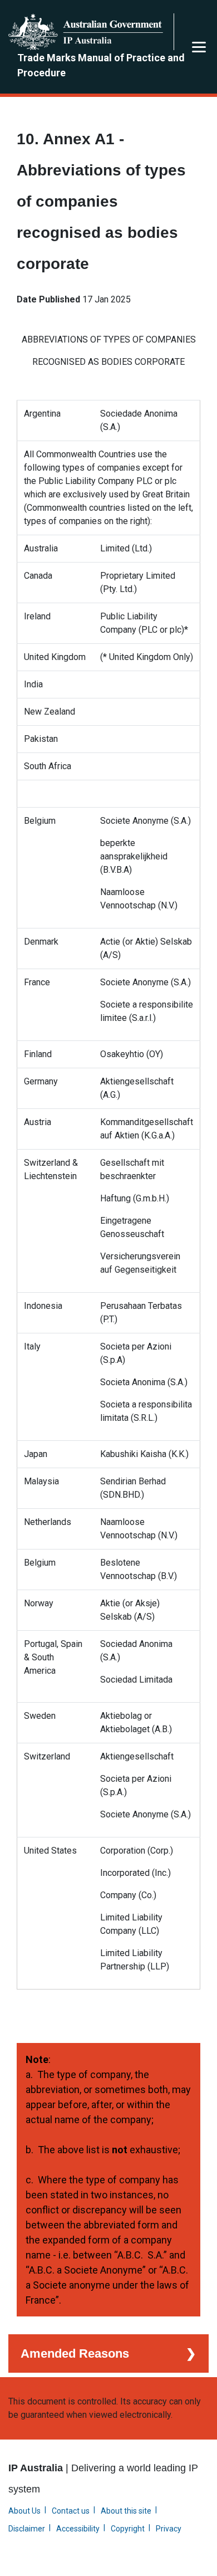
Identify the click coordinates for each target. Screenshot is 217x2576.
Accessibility (78, 2529)
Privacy (169, 2529)
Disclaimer (27, 2529)
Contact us (71, 2511)
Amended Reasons (75, 2353)
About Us (24, 2511)
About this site (126, 2511)
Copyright (128, 2529)
